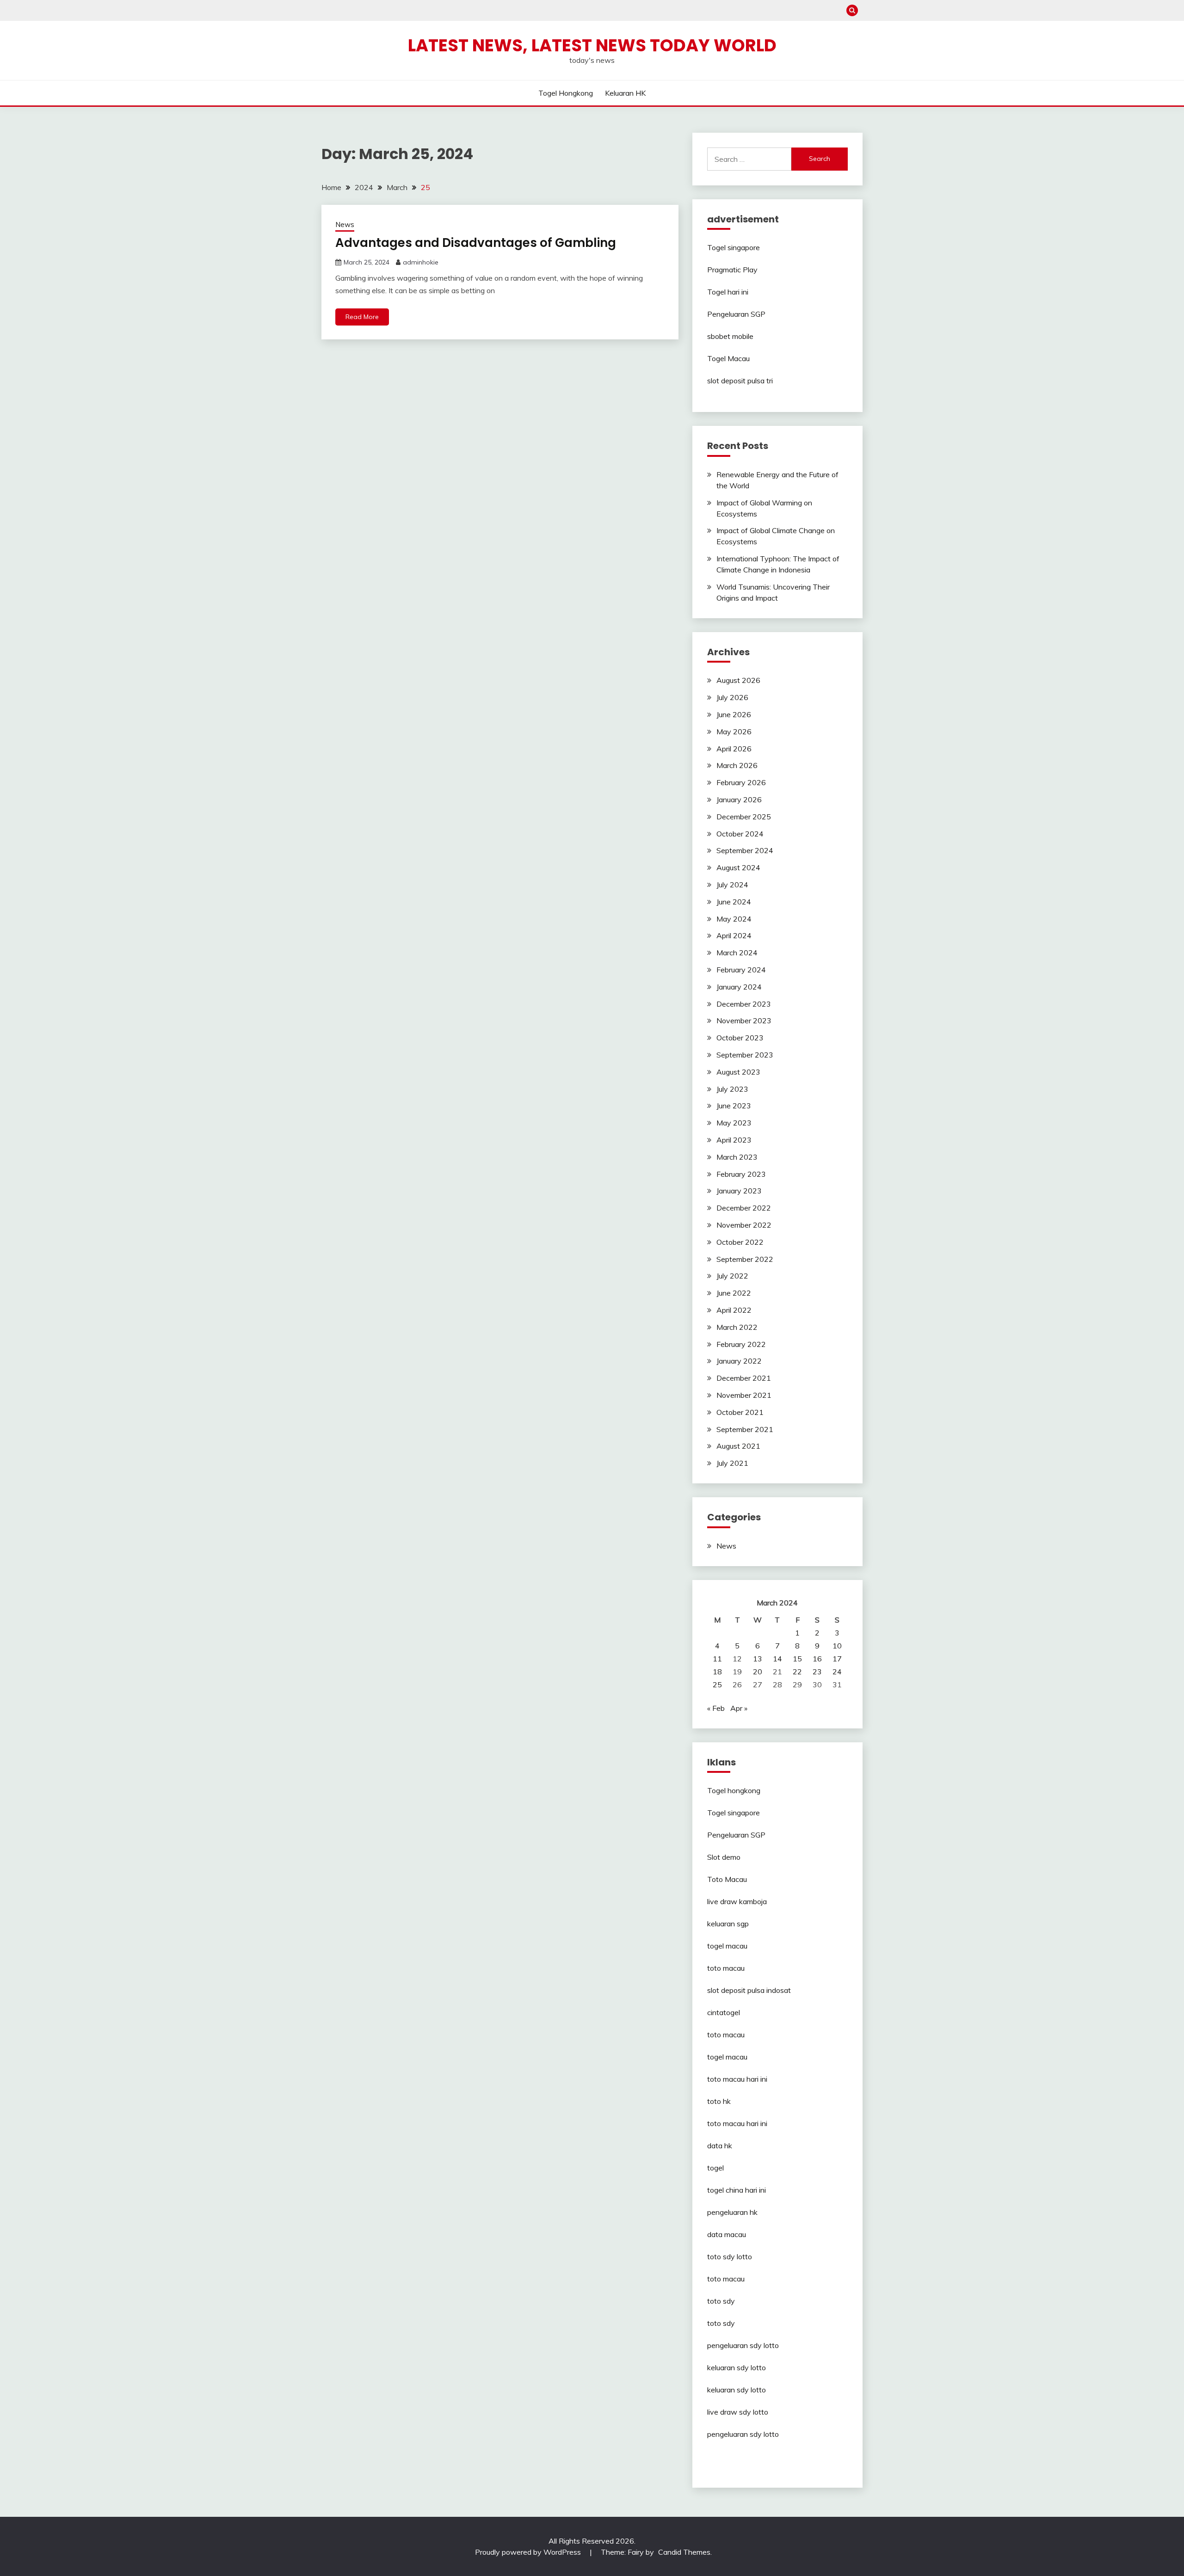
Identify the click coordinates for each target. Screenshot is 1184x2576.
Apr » (739, 1708)
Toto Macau (727, 1879)
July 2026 (732, 697)
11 (717, 1659)
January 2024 (739, 987)
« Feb (716, 1708)
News (345, 224)
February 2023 (741, 1174)
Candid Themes (684, 2552)
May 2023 (734, 1123)
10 (837, 1646)
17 (837, 1659)
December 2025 (744, 817)
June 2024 (734, 902)
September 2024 (745, 850)
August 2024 (738, 867)
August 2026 (738, 680)
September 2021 (745, 1429)
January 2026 (739, 799)
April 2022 (734, 1310)
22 (797, 1672)
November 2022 (744, 1225)
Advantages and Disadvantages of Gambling (476, 243)
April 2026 (734, 749)
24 (837, 1672)
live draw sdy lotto (738, 2412)
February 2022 (741, 1344)
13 (758, 1659)
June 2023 (734, 1106)
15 (797, 1659)
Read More (362, 317)
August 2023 (738, 1072)
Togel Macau (728, 358)
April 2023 (734, 1140)
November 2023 (744, 1021)
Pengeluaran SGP (736, 314)
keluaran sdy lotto (737, 2367)
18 (717, 1672)
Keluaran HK (625, 93)
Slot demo (724, 1857)
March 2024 (737, 953)
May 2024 (734, 919)
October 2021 (740, 1412)
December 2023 (744, 1004)
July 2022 (732, 1276)
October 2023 (740, 1038)
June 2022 (734, 1293)
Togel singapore (734, 247)
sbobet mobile (730, 336)
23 (817, 1672)
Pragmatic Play (732, 270)
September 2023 (745, 1055)
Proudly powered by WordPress (529, 2552)
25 (717, 1685)
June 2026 (734, 714)
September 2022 (745, 1259)
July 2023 (732, 1089)
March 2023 (737, 1157)
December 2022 (744, 1208)
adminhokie (421, 262)
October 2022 (740, 1242)
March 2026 (737, 765)
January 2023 (739, 1191)
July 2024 (732, 885)
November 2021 (744, 1395)
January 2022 (739, 1361)
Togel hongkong (566, 93)
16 (817, 1659)
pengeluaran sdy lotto (743, 2434)
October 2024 (740, 834)
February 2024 (741, 970)
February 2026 (741, 782)
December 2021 (744, 1378)
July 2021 (732, 1463)
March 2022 (737, 1327)
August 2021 (738, 1446)
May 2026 (734, 732)
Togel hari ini (728, 292)
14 (777, 1659)
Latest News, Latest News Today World (592, 45)
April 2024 (734, 935)
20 (758, 1672)
